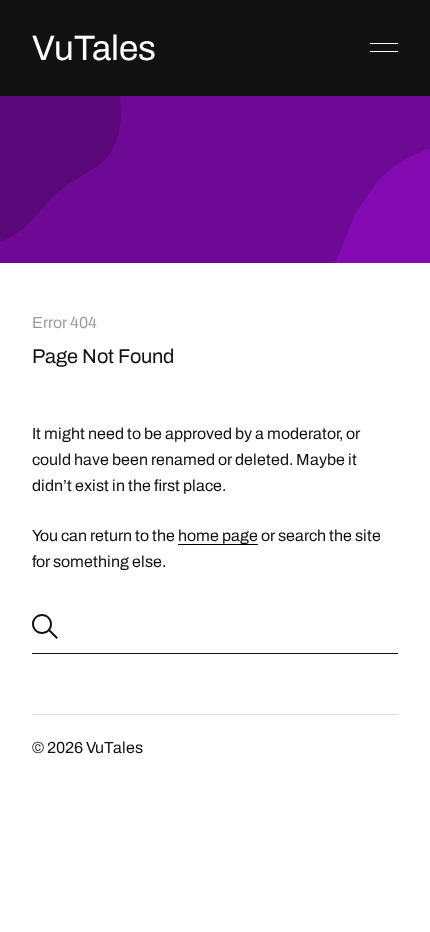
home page (218, 535)
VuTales (94, 48)
